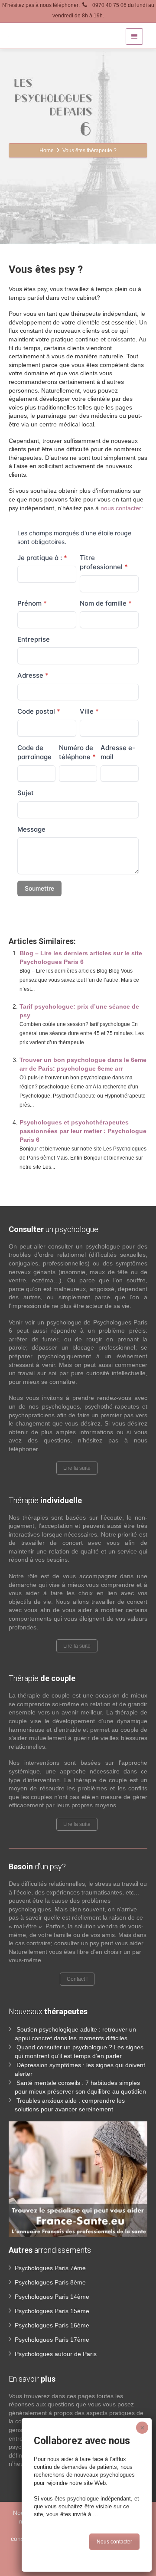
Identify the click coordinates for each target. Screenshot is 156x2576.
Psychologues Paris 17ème (52, 2340)
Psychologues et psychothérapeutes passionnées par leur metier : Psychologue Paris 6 (83, 1131)
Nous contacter (114, 2542)
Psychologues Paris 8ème (50, 2282)
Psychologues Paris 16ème (52, 2325)
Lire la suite (77, 1468)
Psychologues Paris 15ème (52, 2311)
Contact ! (77, 1979)
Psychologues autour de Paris (56, 2354)
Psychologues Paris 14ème (52, 2297)
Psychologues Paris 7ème (50, 2268)
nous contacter (121, 508)
